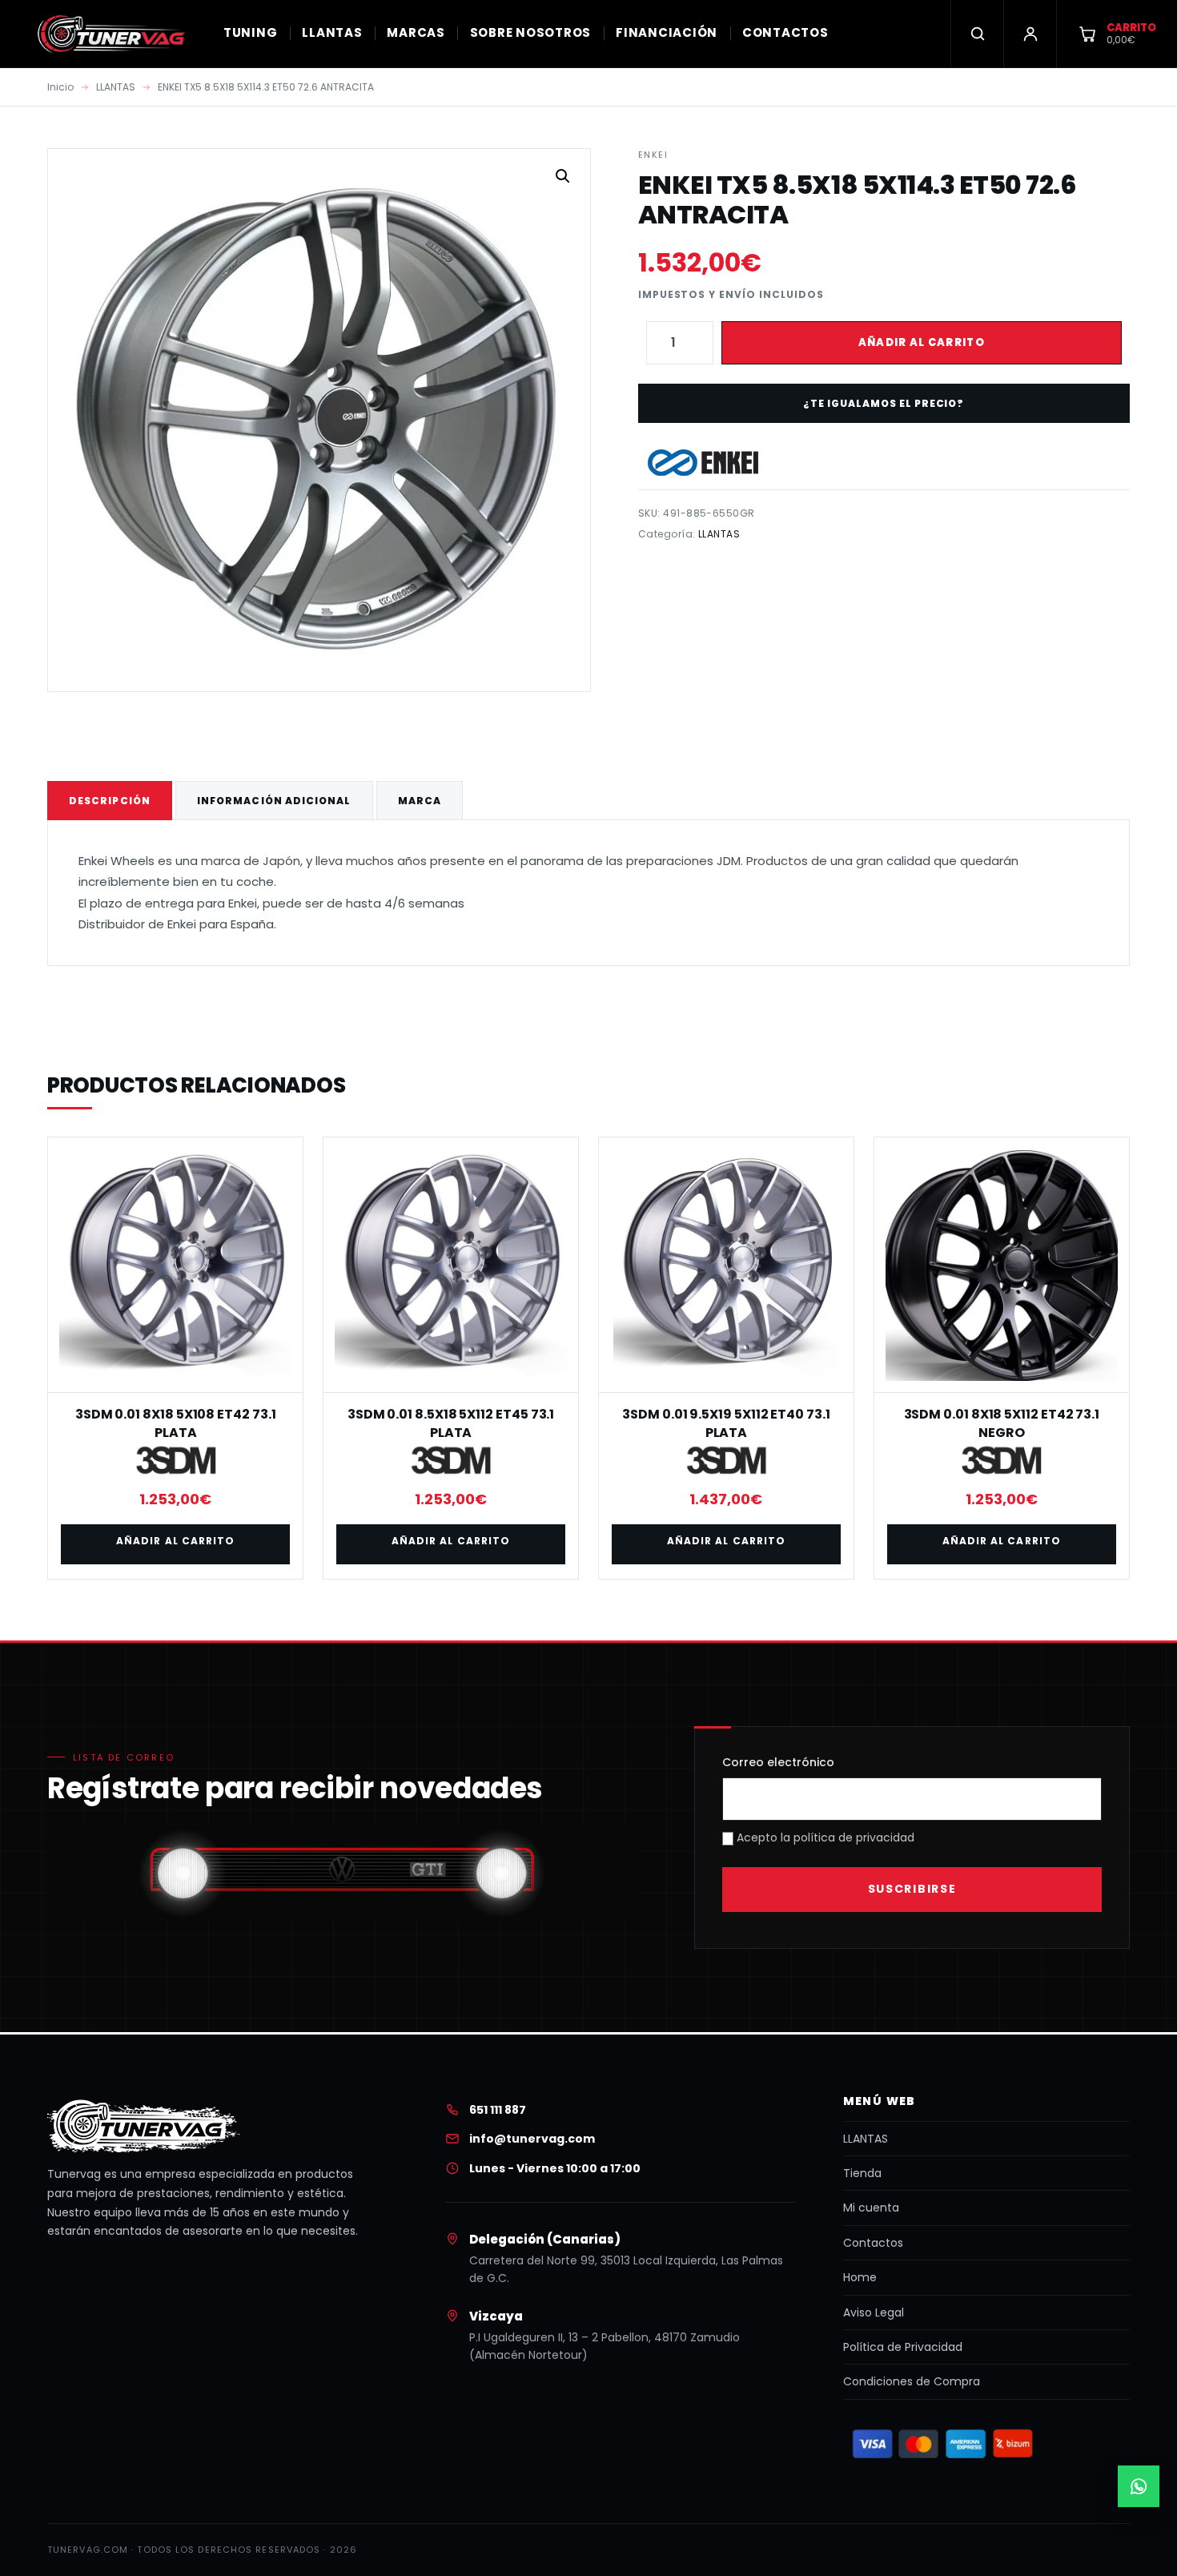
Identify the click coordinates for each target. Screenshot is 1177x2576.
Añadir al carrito (922, 342)
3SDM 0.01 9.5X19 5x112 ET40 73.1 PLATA (726, 1423)
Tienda (862, 2173)
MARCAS (416, 32)
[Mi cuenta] (1030, 34)
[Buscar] (977, 34)
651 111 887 (498, 2110)
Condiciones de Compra (912, 2381)
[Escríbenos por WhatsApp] (1139, 2486)
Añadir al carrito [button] (175, 1541)
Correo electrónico (778, 1762)
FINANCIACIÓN (667, 32)
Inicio (60, 87)
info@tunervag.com (532, 2139)
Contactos (873, 2243)
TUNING (251, 32)
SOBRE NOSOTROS (531, 32)
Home (860, 2277)
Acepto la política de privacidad (824, 1837)
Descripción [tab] (110, 801)
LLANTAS (332, 32)
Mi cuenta (871, 2208)
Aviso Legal (874, 2312)
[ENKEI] (703, 463)
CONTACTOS (785, 32)
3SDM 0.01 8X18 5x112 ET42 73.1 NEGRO (1002, 1423)
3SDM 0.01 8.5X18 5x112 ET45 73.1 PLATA (451, 1423)
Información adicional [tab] (274, 801)
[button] (563, 176)
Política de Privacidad (903, 2347)
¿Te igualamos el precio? (884, 403)
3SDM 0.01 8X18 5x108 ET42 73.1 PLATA (176, 1423)
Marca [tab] (420, 801)
